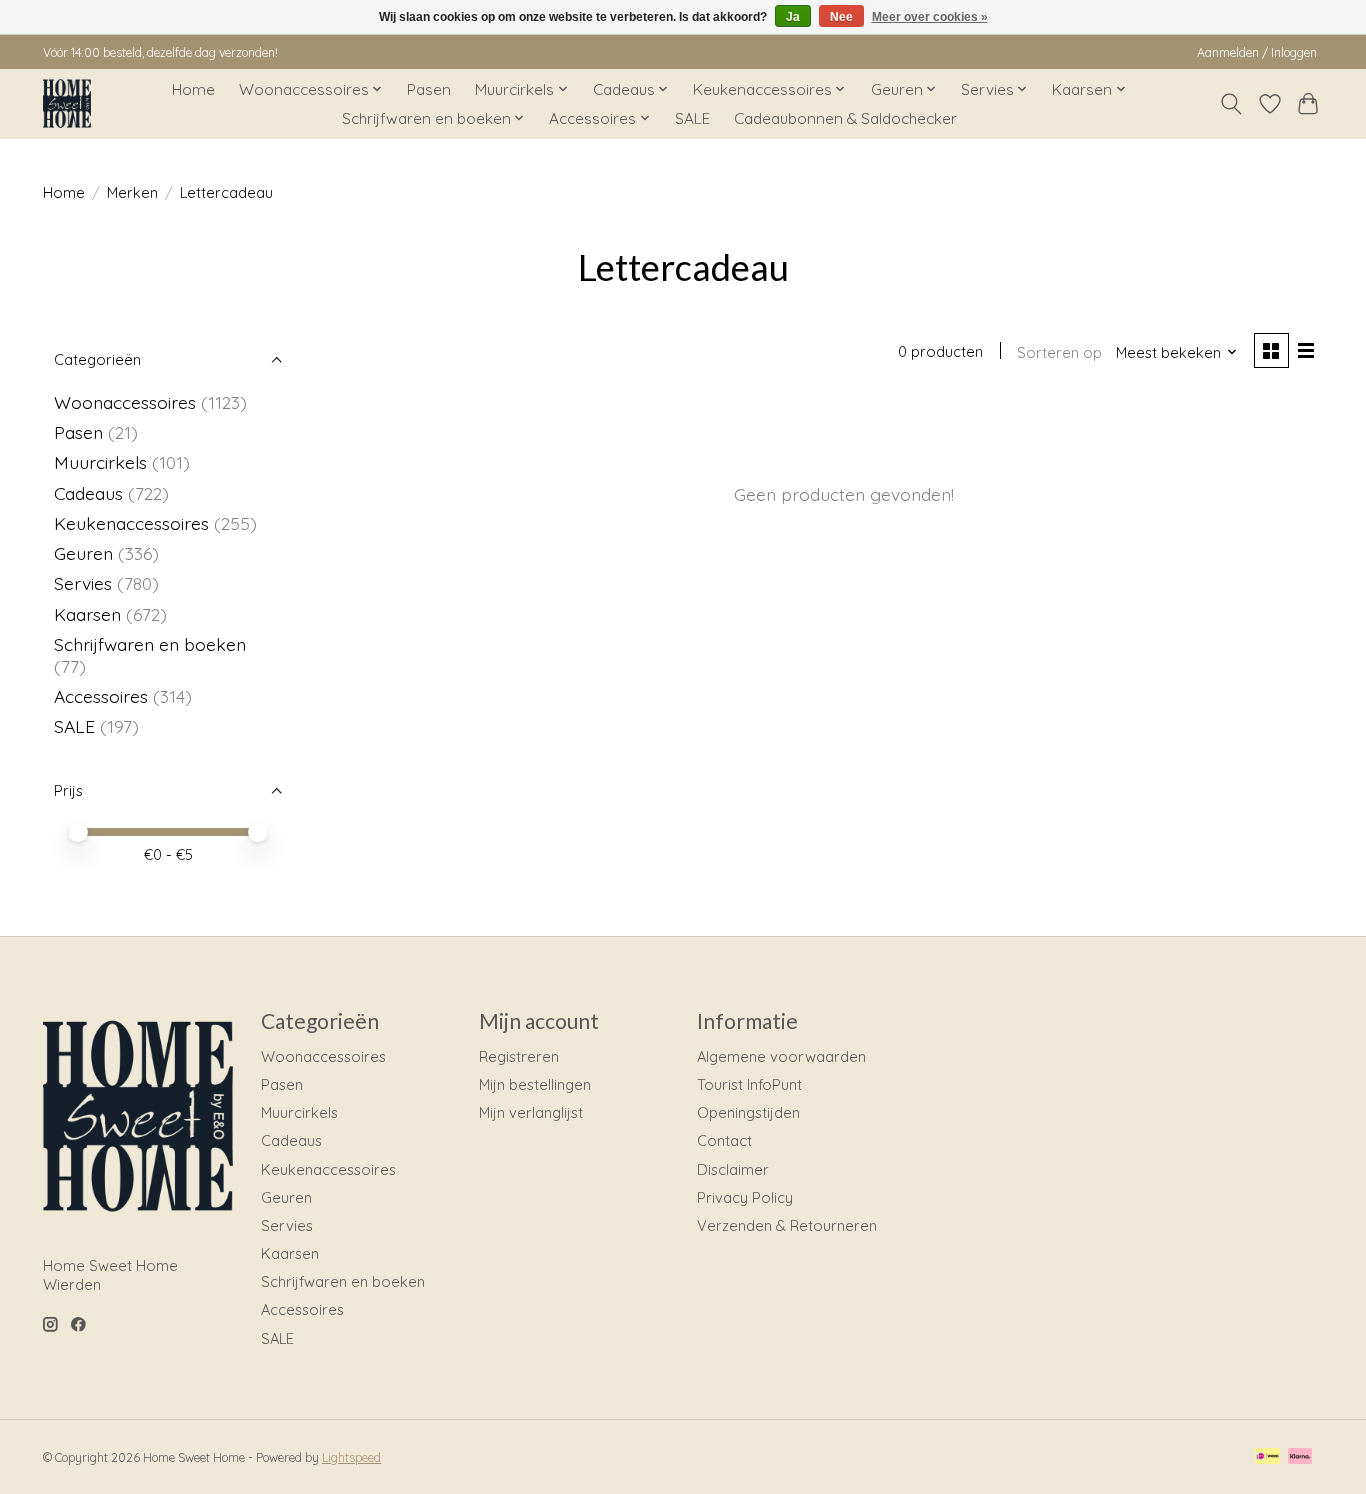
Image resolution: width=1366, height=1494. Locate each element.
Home (193, 89)
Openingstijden (748, 1112)
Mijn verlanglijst (531, 1112)
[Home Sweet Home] (67, 103)
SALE (692, 118)
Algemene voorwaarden (781, 1056)
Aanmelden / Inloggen (1257, 52)
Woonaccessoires (125, 402)
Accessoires (101, 696)
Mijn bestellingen (535, 1084)
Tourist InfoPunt (749, 1084)
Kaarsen (87, 614)
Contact (724, 1140)
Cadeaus (88, 493)
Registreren (519, 1056)
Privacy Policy (745, 1197)
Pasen (429, 89)
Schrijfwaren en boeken (150, 644)
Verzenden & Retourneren (787, 1225)
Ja (793, 17)
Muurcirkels (100, 462)
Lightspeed (351, 1457)
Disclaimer (733, 1169)
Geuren (83, 553)
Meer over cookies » (930, 17)
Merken (132, 192)
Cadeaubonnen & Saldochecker (845, 118)
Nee (841, 17)
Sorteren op (1059, 352)
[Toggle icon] (1231, 104)
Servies (83, 583)
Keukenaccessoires (131, 523)
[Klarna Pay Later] (1300, 1457)
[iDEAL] (1267, 1457)
